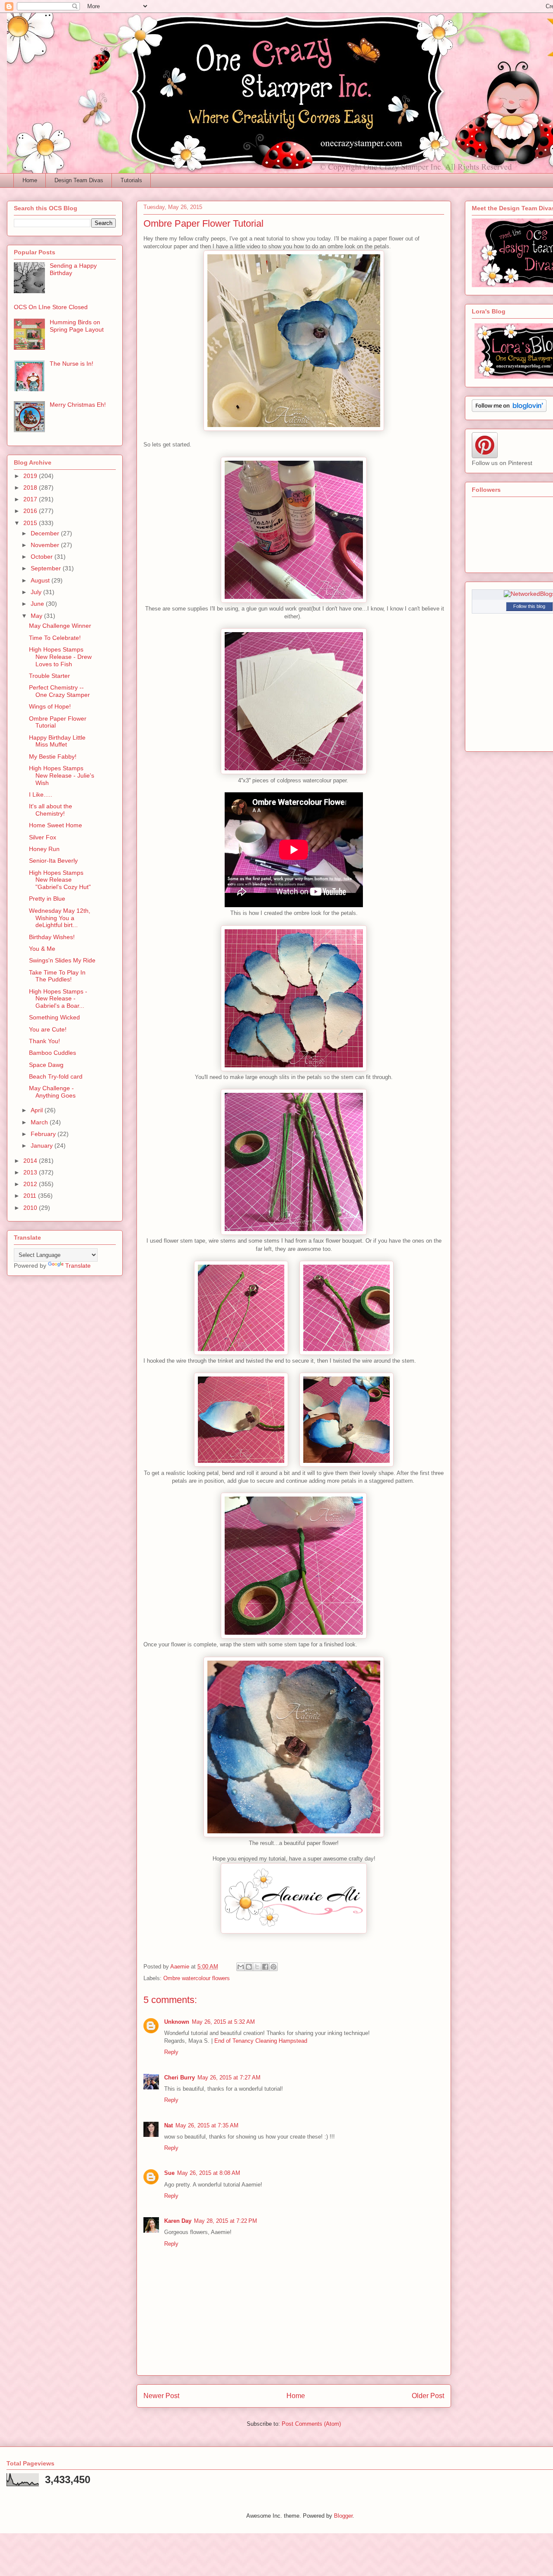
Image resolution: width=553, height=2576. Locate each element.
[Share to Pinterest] (273, 1967)
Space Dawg (46, 1065)
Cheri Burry (180, 2078)
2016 (31, 511)
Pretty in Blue (47, 899)
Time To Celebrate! (55, 638)
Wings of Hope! (50, 706)
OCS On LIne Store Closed (51, 307)
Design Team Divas (79, 180)
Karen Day (178, 2221)
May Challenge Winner (60, 626)
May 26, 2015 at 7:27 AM (229, 2078)
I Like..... (41, 794)
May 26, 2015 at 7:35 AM (207, 2125)
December (46, 533)
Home (30, 180)
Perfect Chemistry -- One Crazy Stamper (59, 691)
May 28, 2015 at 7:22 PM (226, 2221)
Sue (169, 2173)
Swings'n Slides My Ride (62, 960)
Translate (78, 1266)
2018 (31, 487)
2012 (31, 1184)
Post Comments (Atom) (311, 2424)
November (46, 545)
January (43, 1146)
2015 (31, 523)
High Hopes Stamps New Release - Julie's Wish (62, 775)
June (38, 604)
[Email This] (241, 1967)
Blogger (343, 2516)
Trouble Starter (49, 676)
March (40, 1122)
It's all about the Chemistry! (51, 810)
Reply (171, 2052)
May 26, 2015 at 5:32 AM (223, 2022)
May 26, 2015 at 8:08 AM (209, 2173)
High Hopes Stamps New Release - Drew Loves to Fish (60, 657)
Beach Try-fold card (56, 1076)
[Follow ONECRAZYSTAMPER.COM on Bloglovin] (509, 410)
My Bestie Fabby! (53, 756)
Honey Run (44, 849)
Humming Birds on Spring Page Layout (77, 326)
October (43, 557)
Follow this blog (529, 606)
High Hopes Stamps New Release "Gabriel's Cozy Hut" (60, 880)
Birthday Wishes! (52, 937)
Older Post (428, 2396)
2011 (31, 1196)
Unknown (177, 2022)
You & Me (42, 949)
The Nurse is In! (72, 364)
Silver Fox (43, 837)
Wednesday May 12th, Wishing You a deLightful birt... (60, 918)
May (37, 616)
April (38, 1110)
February (44, 1134)
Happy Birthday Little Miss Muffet (57, 741)
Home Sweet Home (56, 825)
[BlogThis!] (249, 1967)
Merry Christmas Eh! (78, 405)
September (47, 568)
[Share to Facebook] (265, 1967)
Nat (168, 2125)
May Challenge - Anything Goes (52, 1092)
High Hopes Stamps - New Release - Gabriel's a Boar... (58, 999)
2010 (31, 1208)
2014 (31, 1161)
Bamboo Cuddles (52, 1053)
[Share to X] (257, 1967)
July (37, 592)
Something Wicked (54, 1017)
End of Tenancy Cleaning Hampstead (261, 2041)
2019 (31, 476)
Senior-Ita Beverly (53, 861)
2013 (31, 1172)
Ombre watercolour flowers (197, 1978)
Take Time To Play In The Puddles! (57, 976)
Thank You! (44, 1041)
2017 (31, 499)
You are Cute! (48, 1029)
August (41, 580)
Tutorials (131, 180)
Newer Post (161, 2396)
